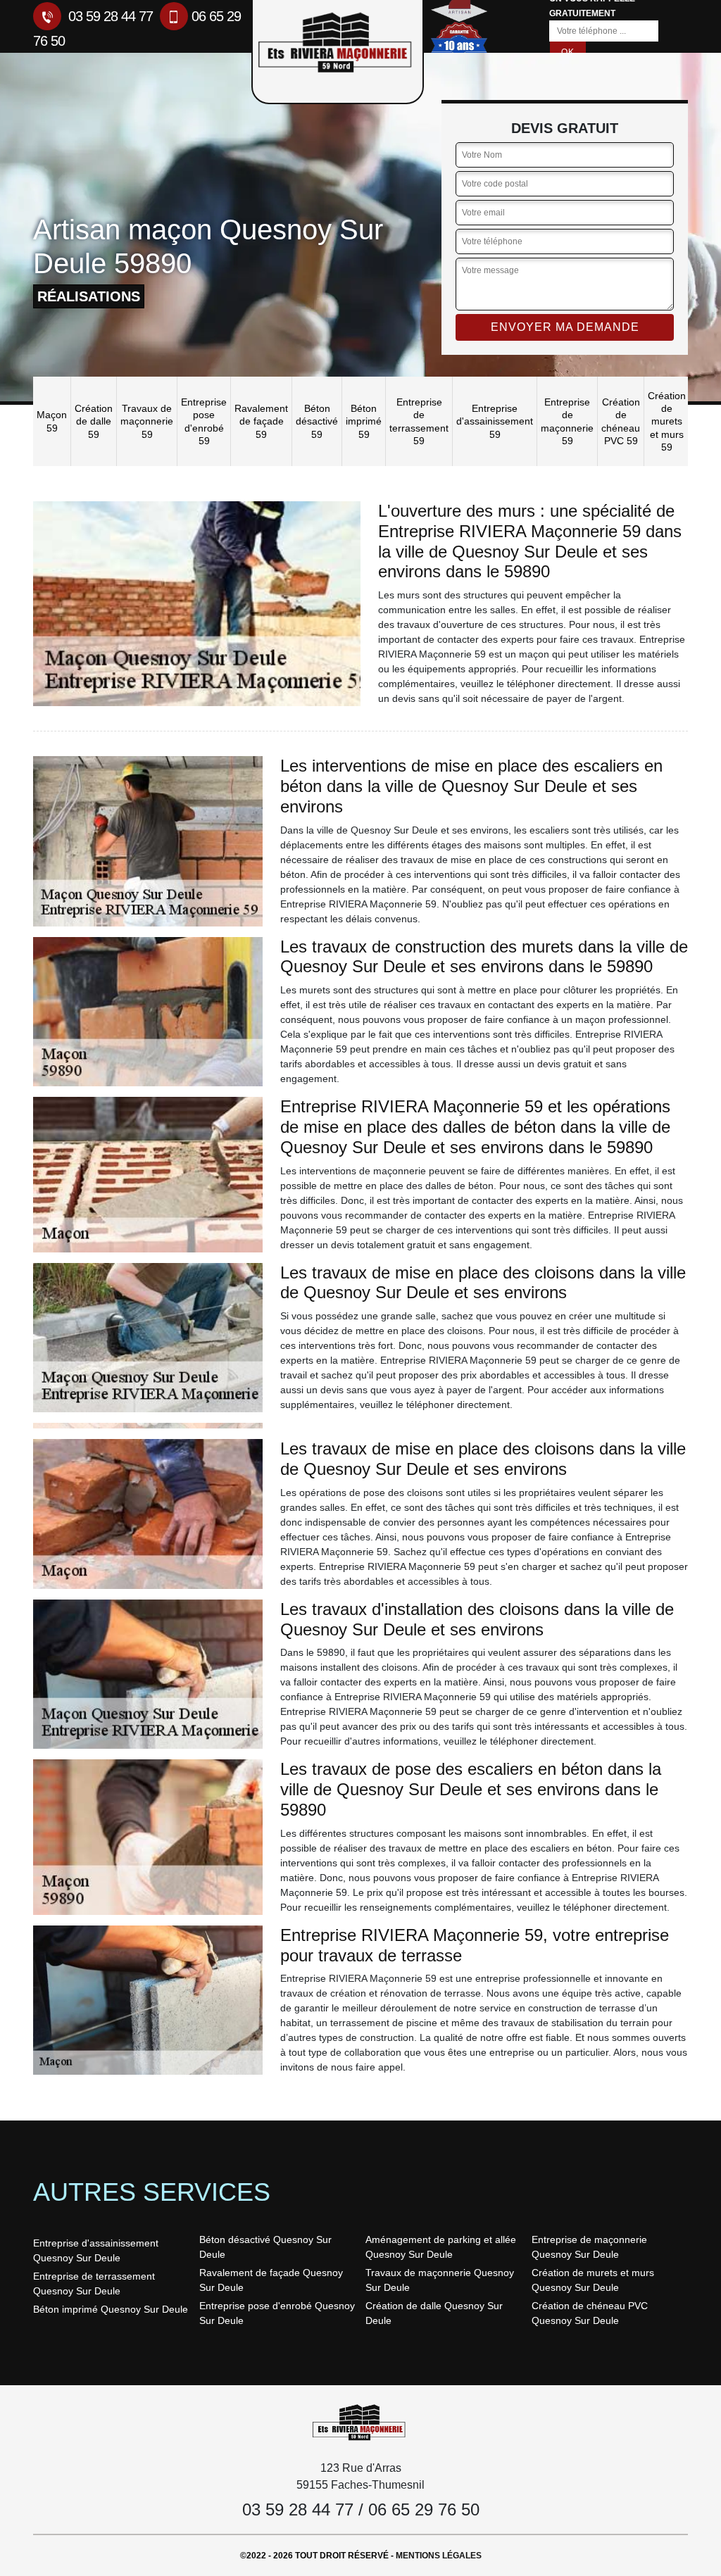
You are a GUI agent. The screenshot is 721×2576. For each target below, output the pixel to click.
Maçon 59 (52, 421)
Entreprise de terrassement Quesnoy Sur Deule (94, 2283)
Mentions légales (439, 2556)
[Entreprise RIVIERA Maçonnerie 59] (360, 2421)
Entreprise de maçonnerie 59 (567, 421)
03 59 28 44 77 (109, 16)
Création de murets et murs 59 (667, 421)
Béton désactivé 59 (317, 421)
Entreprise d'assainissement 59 (495, 421)
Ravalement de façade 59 (261, 421)
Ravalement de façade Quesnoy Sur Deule (271, 2280)
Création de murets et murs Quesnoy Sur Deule (593, 2280)
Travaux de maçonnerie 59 (147, 421)
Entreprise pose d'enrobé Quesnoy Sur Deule (277, 2313)
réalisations (89, 296)
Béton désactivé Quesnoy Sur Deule (265, 2247)
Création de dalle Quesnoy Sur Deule (434, 2313)
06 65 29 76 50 (424, 2509)
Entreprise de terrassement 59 (419, 421)
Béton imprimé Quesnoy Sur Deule (111, 2309)
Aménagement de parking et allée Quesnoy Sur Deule (441, 2247)
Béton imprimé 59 (364, 421)
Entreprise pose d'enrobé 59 (204, 421)
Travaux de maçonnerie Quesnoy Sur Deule (440, 2280)
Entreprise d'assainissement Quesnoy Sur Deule (96, 2250)
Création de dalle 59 (94, 421)
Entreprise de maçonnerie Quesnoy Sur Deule (589, 2247)
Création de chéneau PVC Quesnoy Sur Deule (590, 2313)
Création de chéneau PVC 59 (621, 421)
